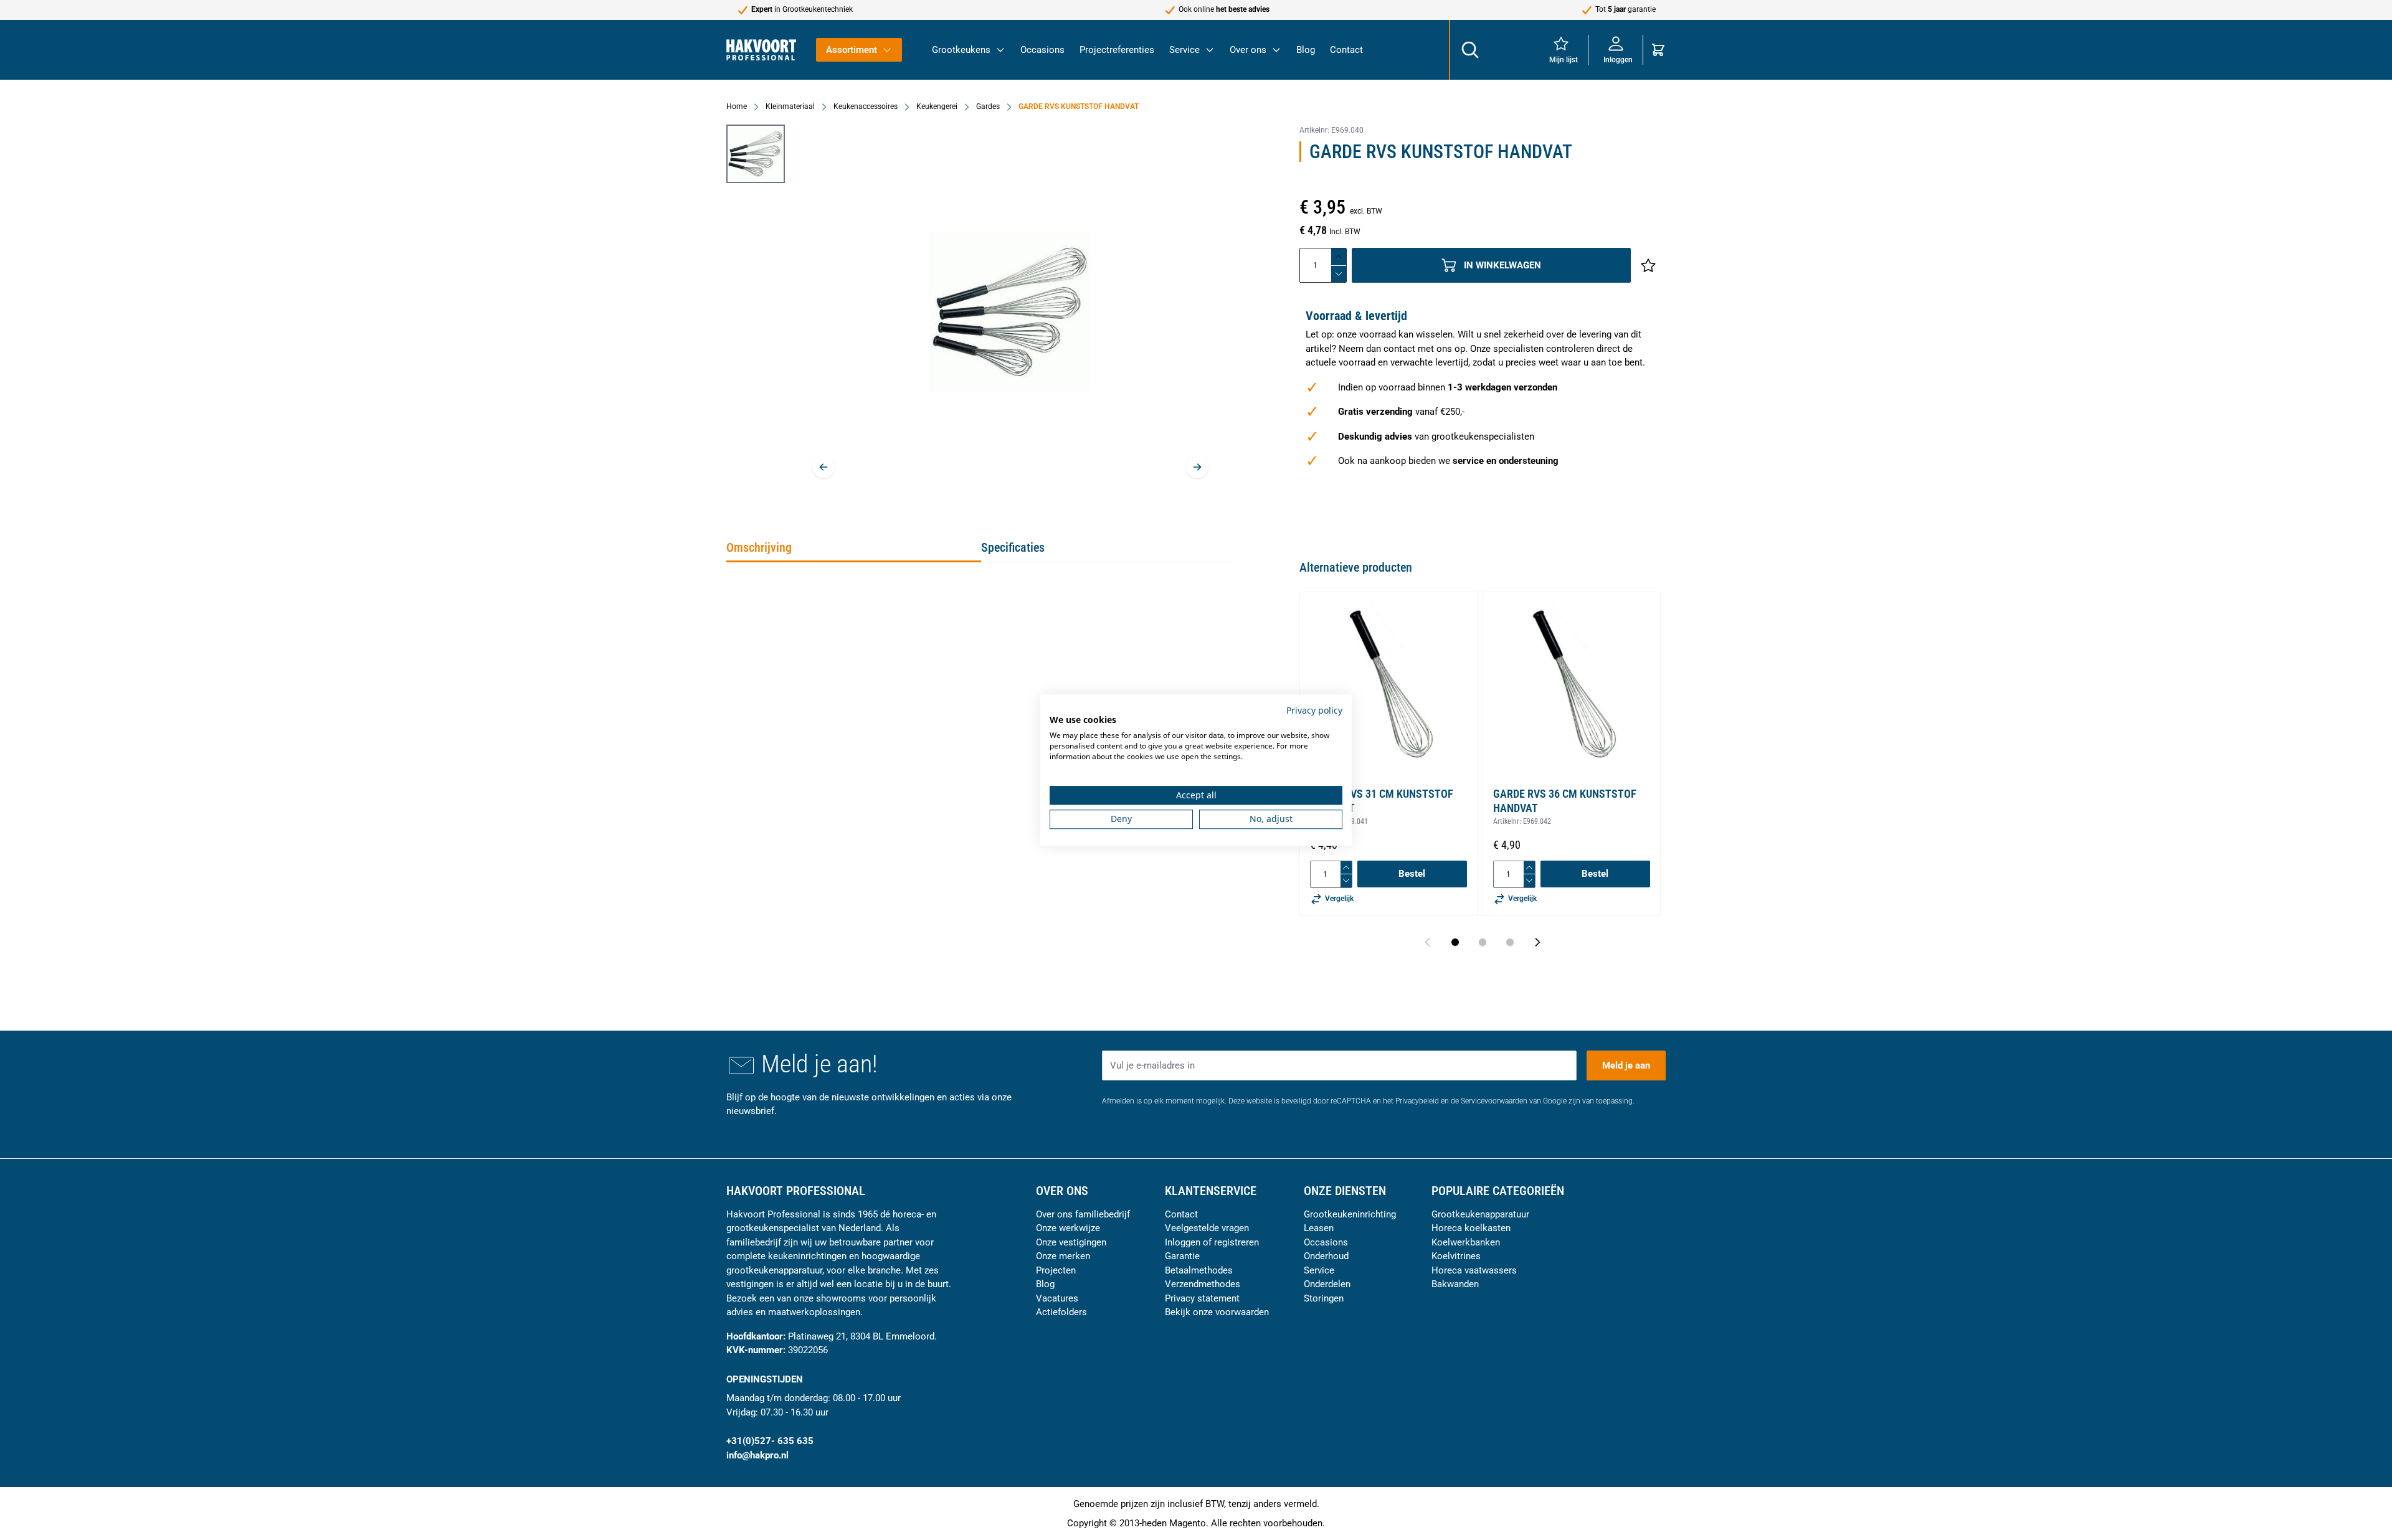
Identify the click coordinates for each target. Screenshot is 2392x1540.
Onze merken (1063, 1256)
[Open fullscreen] (1010, 311)
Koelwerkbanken (1466, 1242)
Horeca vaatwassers (1474, 1270)
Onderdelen (1327, 1284)
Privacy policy (1314, 710)
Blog (1306, 50)
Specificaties (1013, 547)
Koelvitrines (1456, 1256)
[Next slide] (1537, 942)
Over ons (1248, 50)
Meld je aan (1626, 1065)
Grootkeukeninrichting (1350, 1214)
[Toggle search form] (1469, 50)
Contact (1346, 50)
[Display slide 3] (1510, 942)
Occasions (1042, 50)
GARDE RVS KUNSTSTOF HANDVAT (1079, 106)
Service (1184, 50)
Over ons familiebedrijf (1083, 1214)
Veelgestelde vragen (1207, 1228)
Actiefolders (1061, 1312)
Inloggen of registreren (1212, 1242)
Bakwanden (1455, 1284)
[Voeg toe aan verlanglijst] (1648, 265)
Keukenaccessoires (866, 106)
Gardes (988, 106)
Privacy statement (1202, 1298)
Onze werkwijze (1068, 1228)
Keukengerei (937, 106)
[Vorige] (823, 467)
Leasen (1319, 1228)
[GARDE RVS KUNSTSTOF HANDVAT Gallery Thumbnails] (756, 154)
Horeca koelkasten (1471, 1228)
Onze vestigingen (1071, 1242)
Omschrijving (759, 547)
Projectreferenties (1117, 50)
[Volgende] (1197, 467)
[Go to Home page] (761, 50)
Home (737, 106)
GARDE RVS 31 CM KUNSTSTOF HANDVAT (1382, 801)
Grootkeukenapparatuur (1480, 1214)
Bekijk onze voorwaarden (1217, 1312)
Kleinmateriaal (790, 106)
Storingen (1324, 1298)
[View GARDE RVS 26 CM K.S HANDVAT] (756, 154)
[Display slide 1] (1455, 942)
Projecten (1056, 1270)
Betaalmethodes (1199, 1270)
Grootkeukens (961, 50)
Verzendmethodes (1203, 1284)
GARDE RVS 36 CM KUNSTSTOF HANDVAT (1565, 801)
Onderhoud (1326, 1256)
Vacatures (1057, 1298)
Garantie (1182, 1256)
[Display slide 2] (1483, 942)
